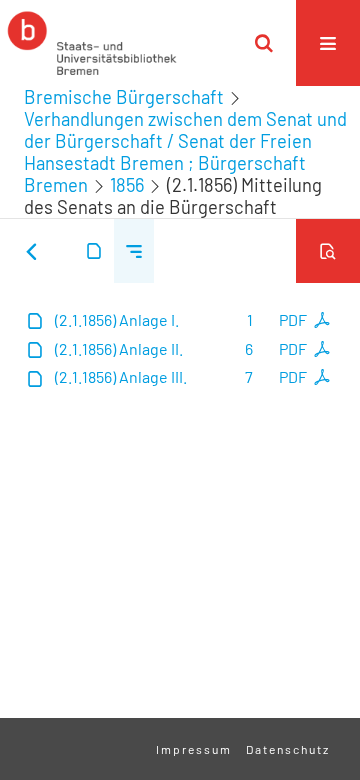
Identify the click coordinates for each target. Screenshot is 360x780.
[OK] (264, 43)
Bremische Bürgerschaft (124, 97)
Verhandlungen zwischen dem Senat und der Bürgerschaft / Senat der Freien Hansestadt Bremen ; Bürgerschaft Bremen (185, 152)
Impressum (194, 749)
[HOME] (92, 43)
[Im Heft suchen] (328, 251)
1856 (127, 185)
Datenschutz (288, 749)
